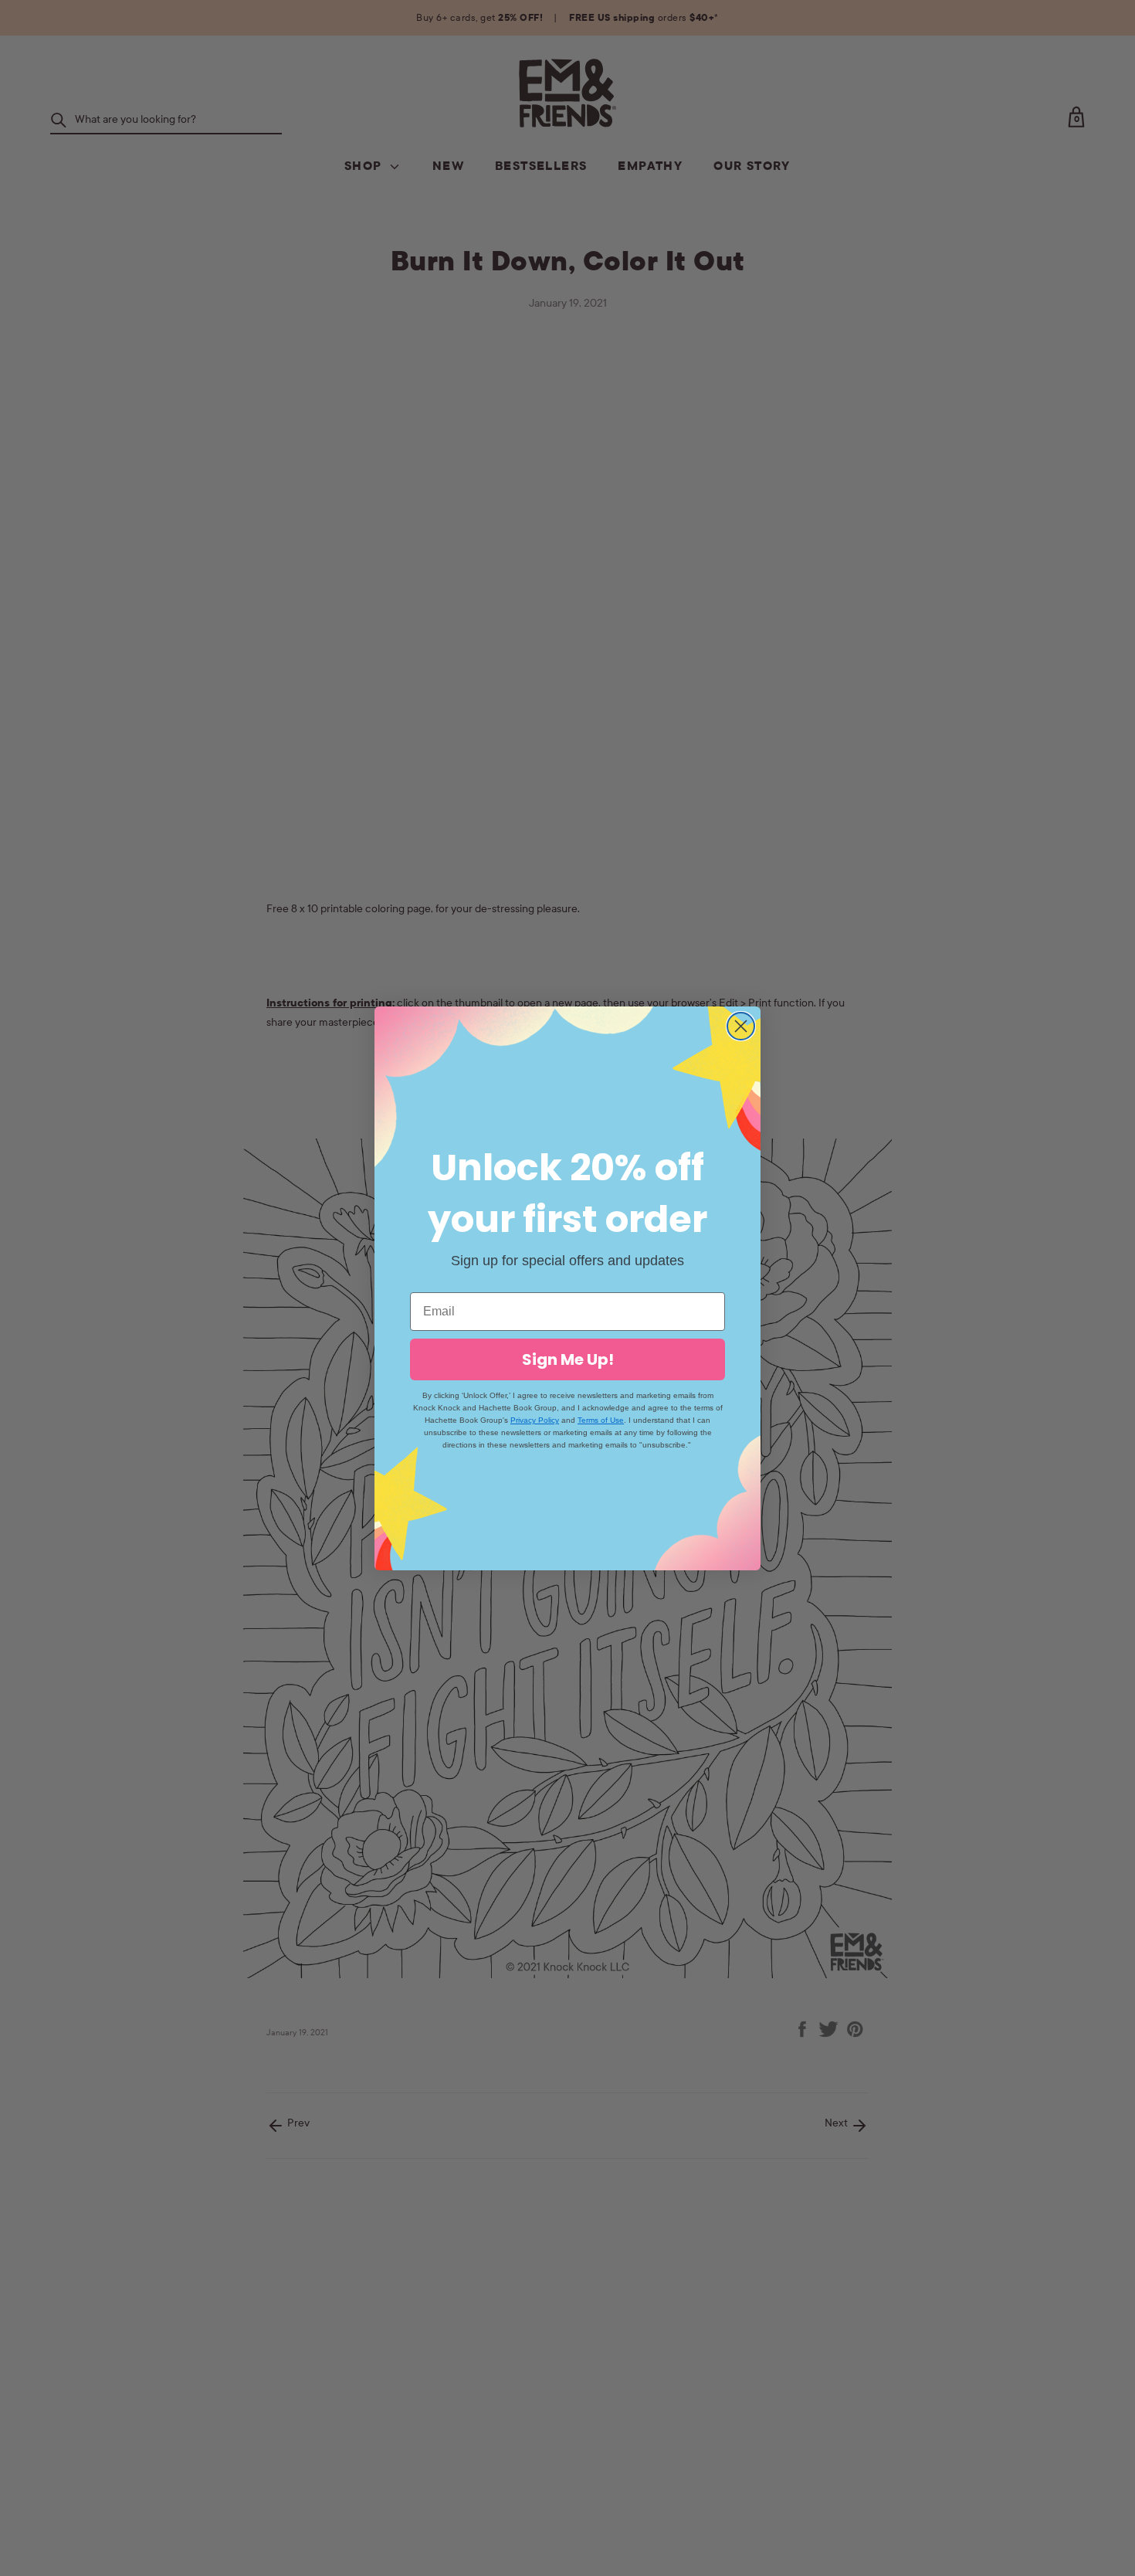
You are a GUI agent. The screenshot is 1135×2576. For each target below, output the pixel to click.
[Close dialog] (741, 1026)
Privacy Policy (535, 1420)
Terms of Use (601, 1420)
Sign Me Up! (568, 1359)
